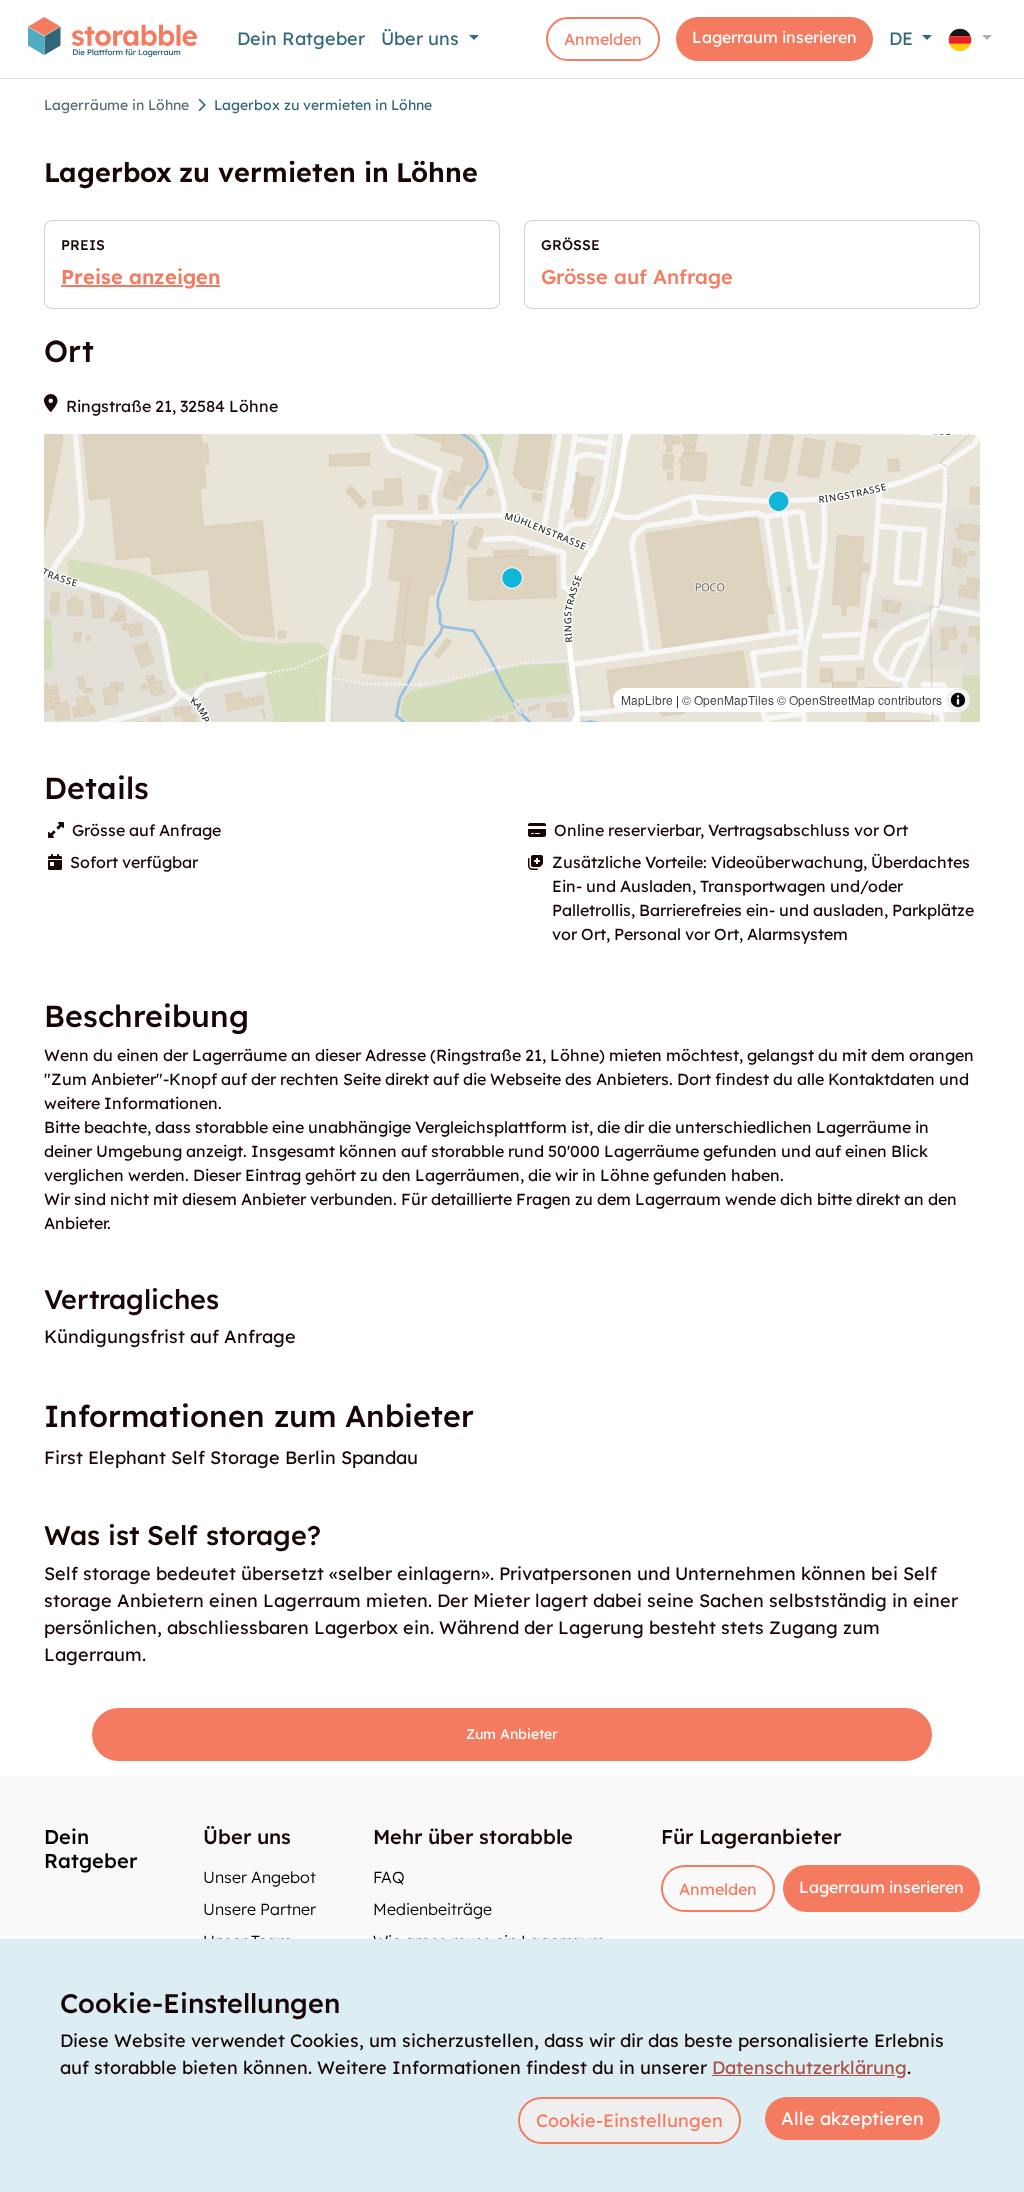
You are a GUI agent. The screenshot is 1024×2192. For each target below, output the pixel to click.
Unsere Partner (259, 1909)
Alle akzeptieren (852, 2118)
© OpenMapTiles (728, 699)
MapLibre (647, 699)
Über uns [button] (422, 38)
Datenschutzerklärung (809, 2067)
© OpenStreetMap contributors (859, 699)
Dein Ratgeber (301, 38)
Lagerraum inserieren (774, 37)
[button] (970, 38)
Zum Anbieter (512, 1734)
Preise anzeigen (140, 276)
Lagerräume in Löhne (116, 105)
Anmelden (603, 39)
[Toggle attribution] (958, 700)
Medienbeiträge (432, 1909)
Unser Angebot (259, 1877)
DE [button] (903, 38)
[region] (512, 578)
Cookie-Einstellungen (629, 2120)
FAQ (389, 1877)
